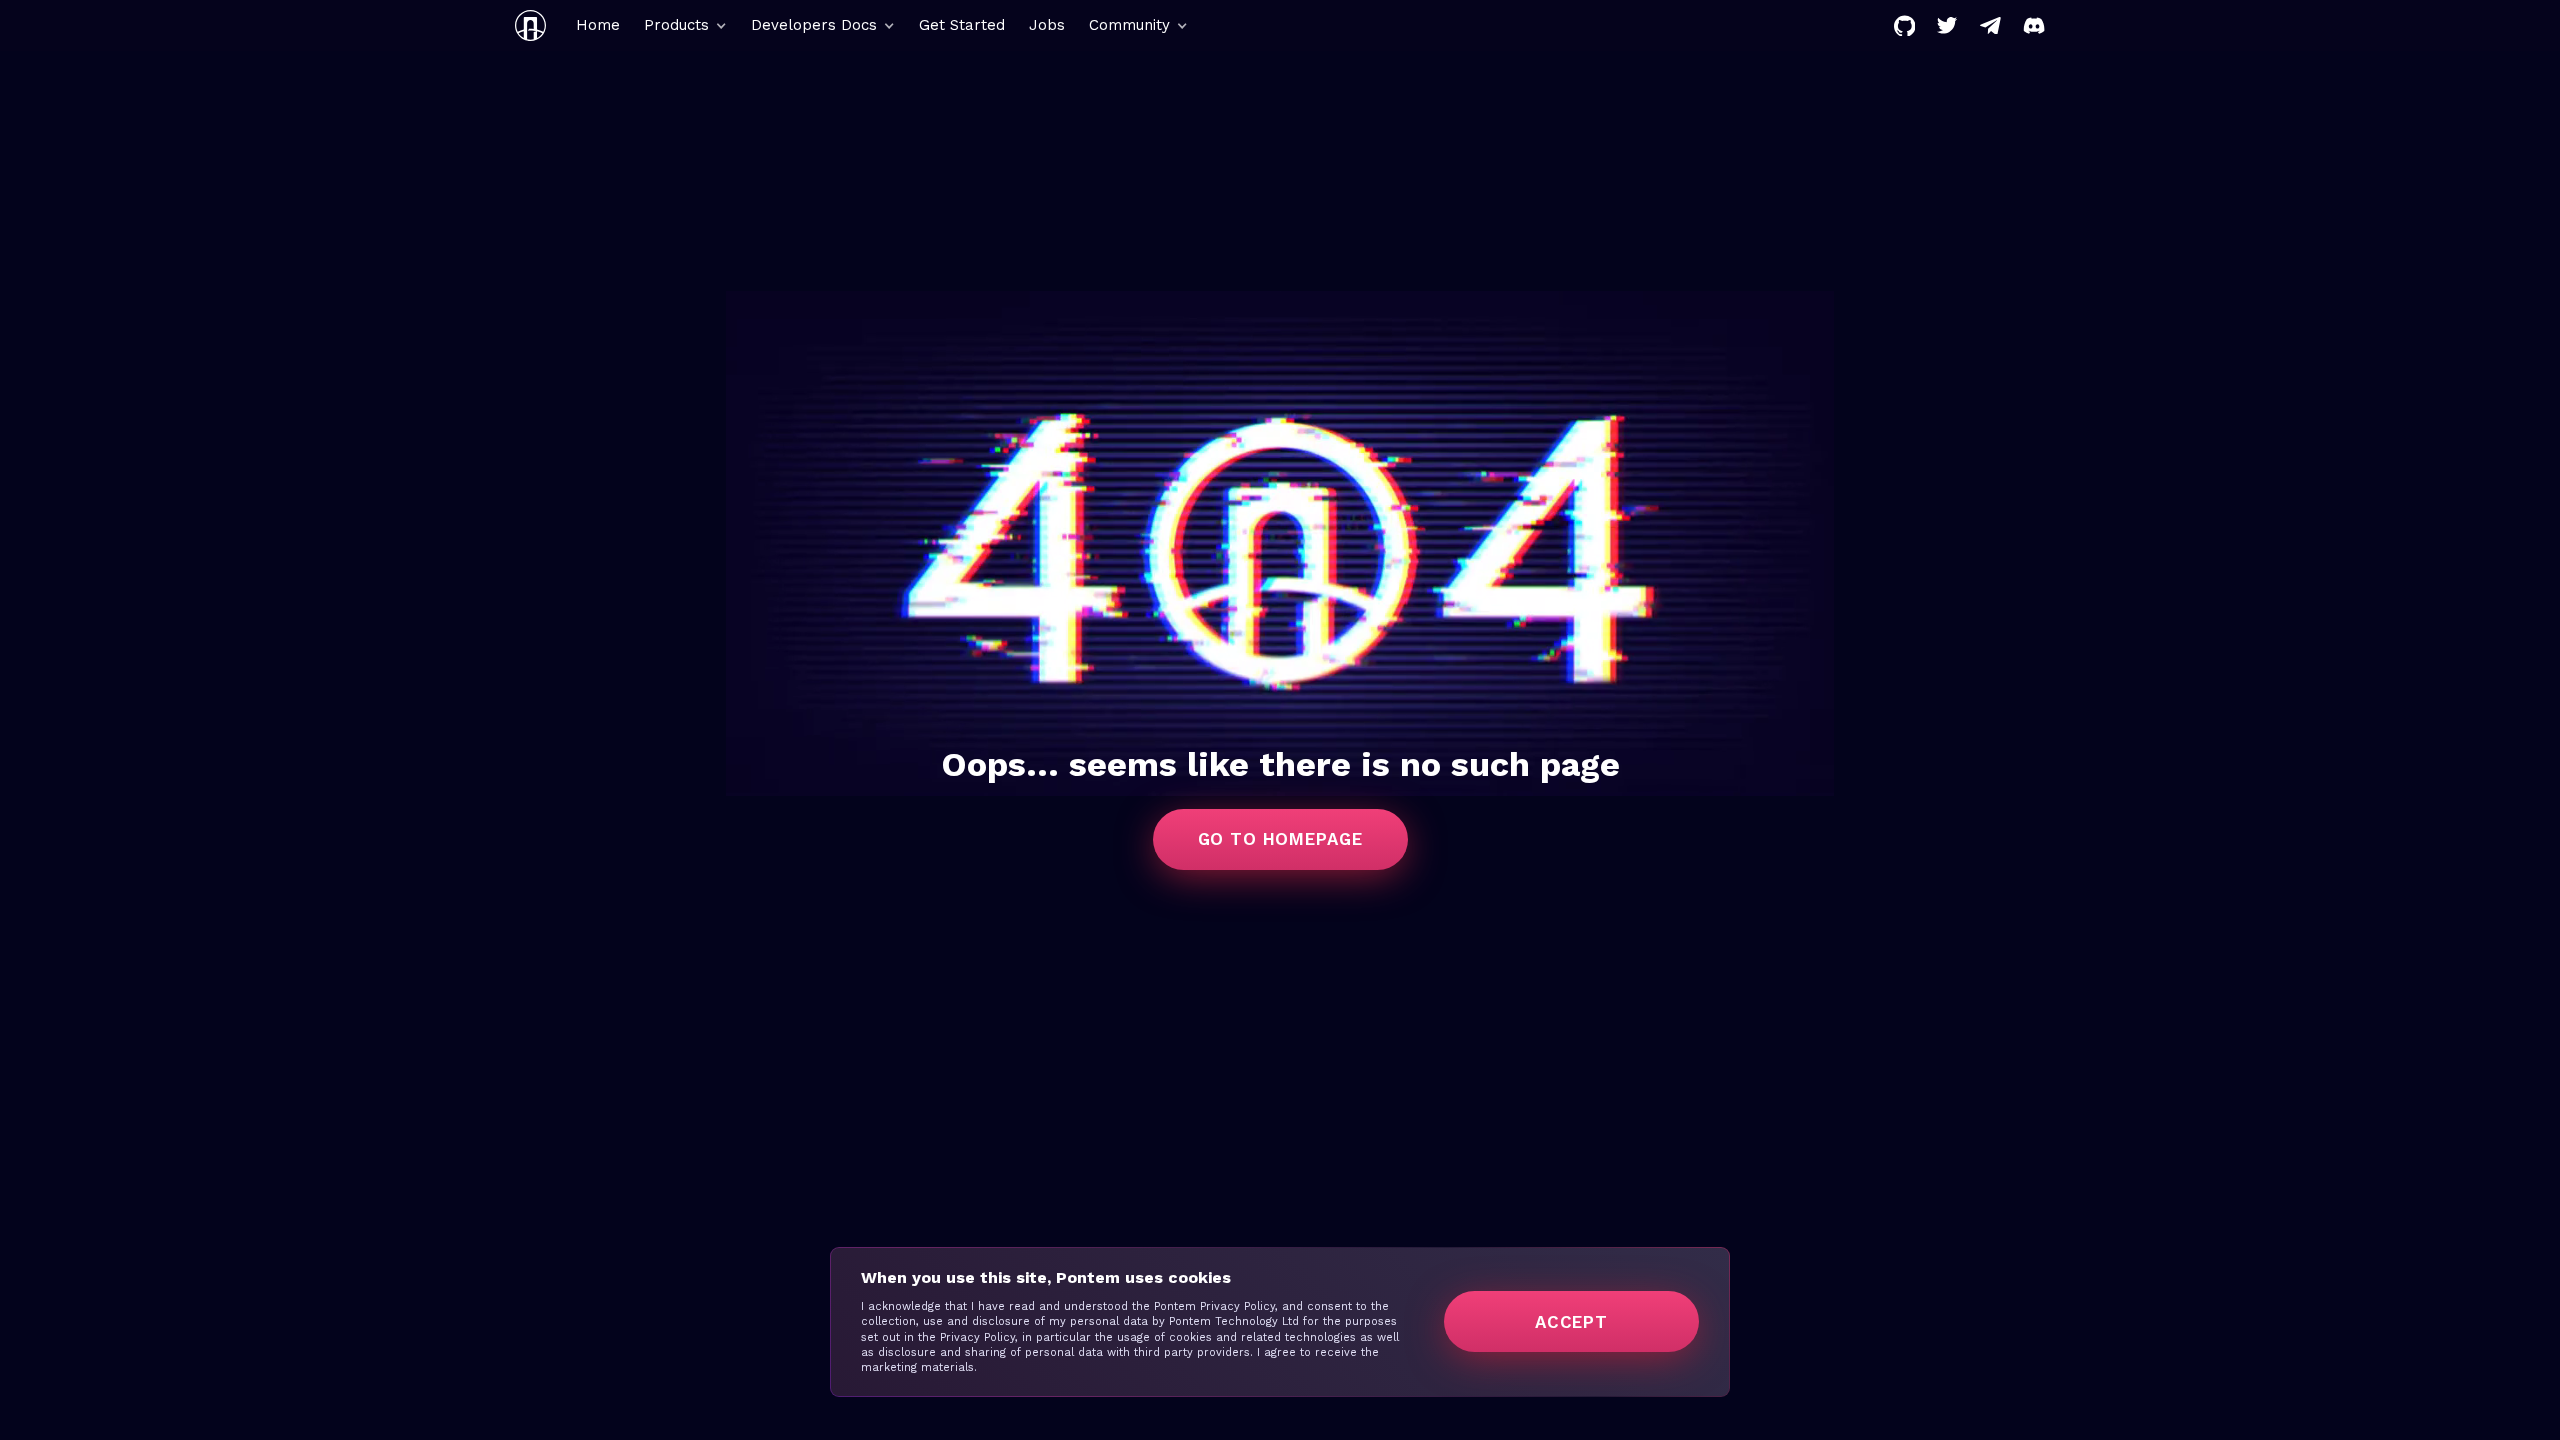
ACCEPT (1571, 1322)
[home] (530, 25)
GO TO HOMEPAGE (1280, 839)
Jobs (1047, 25)
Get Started (962, 25)
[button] (685, 25)
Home (598, 25)
